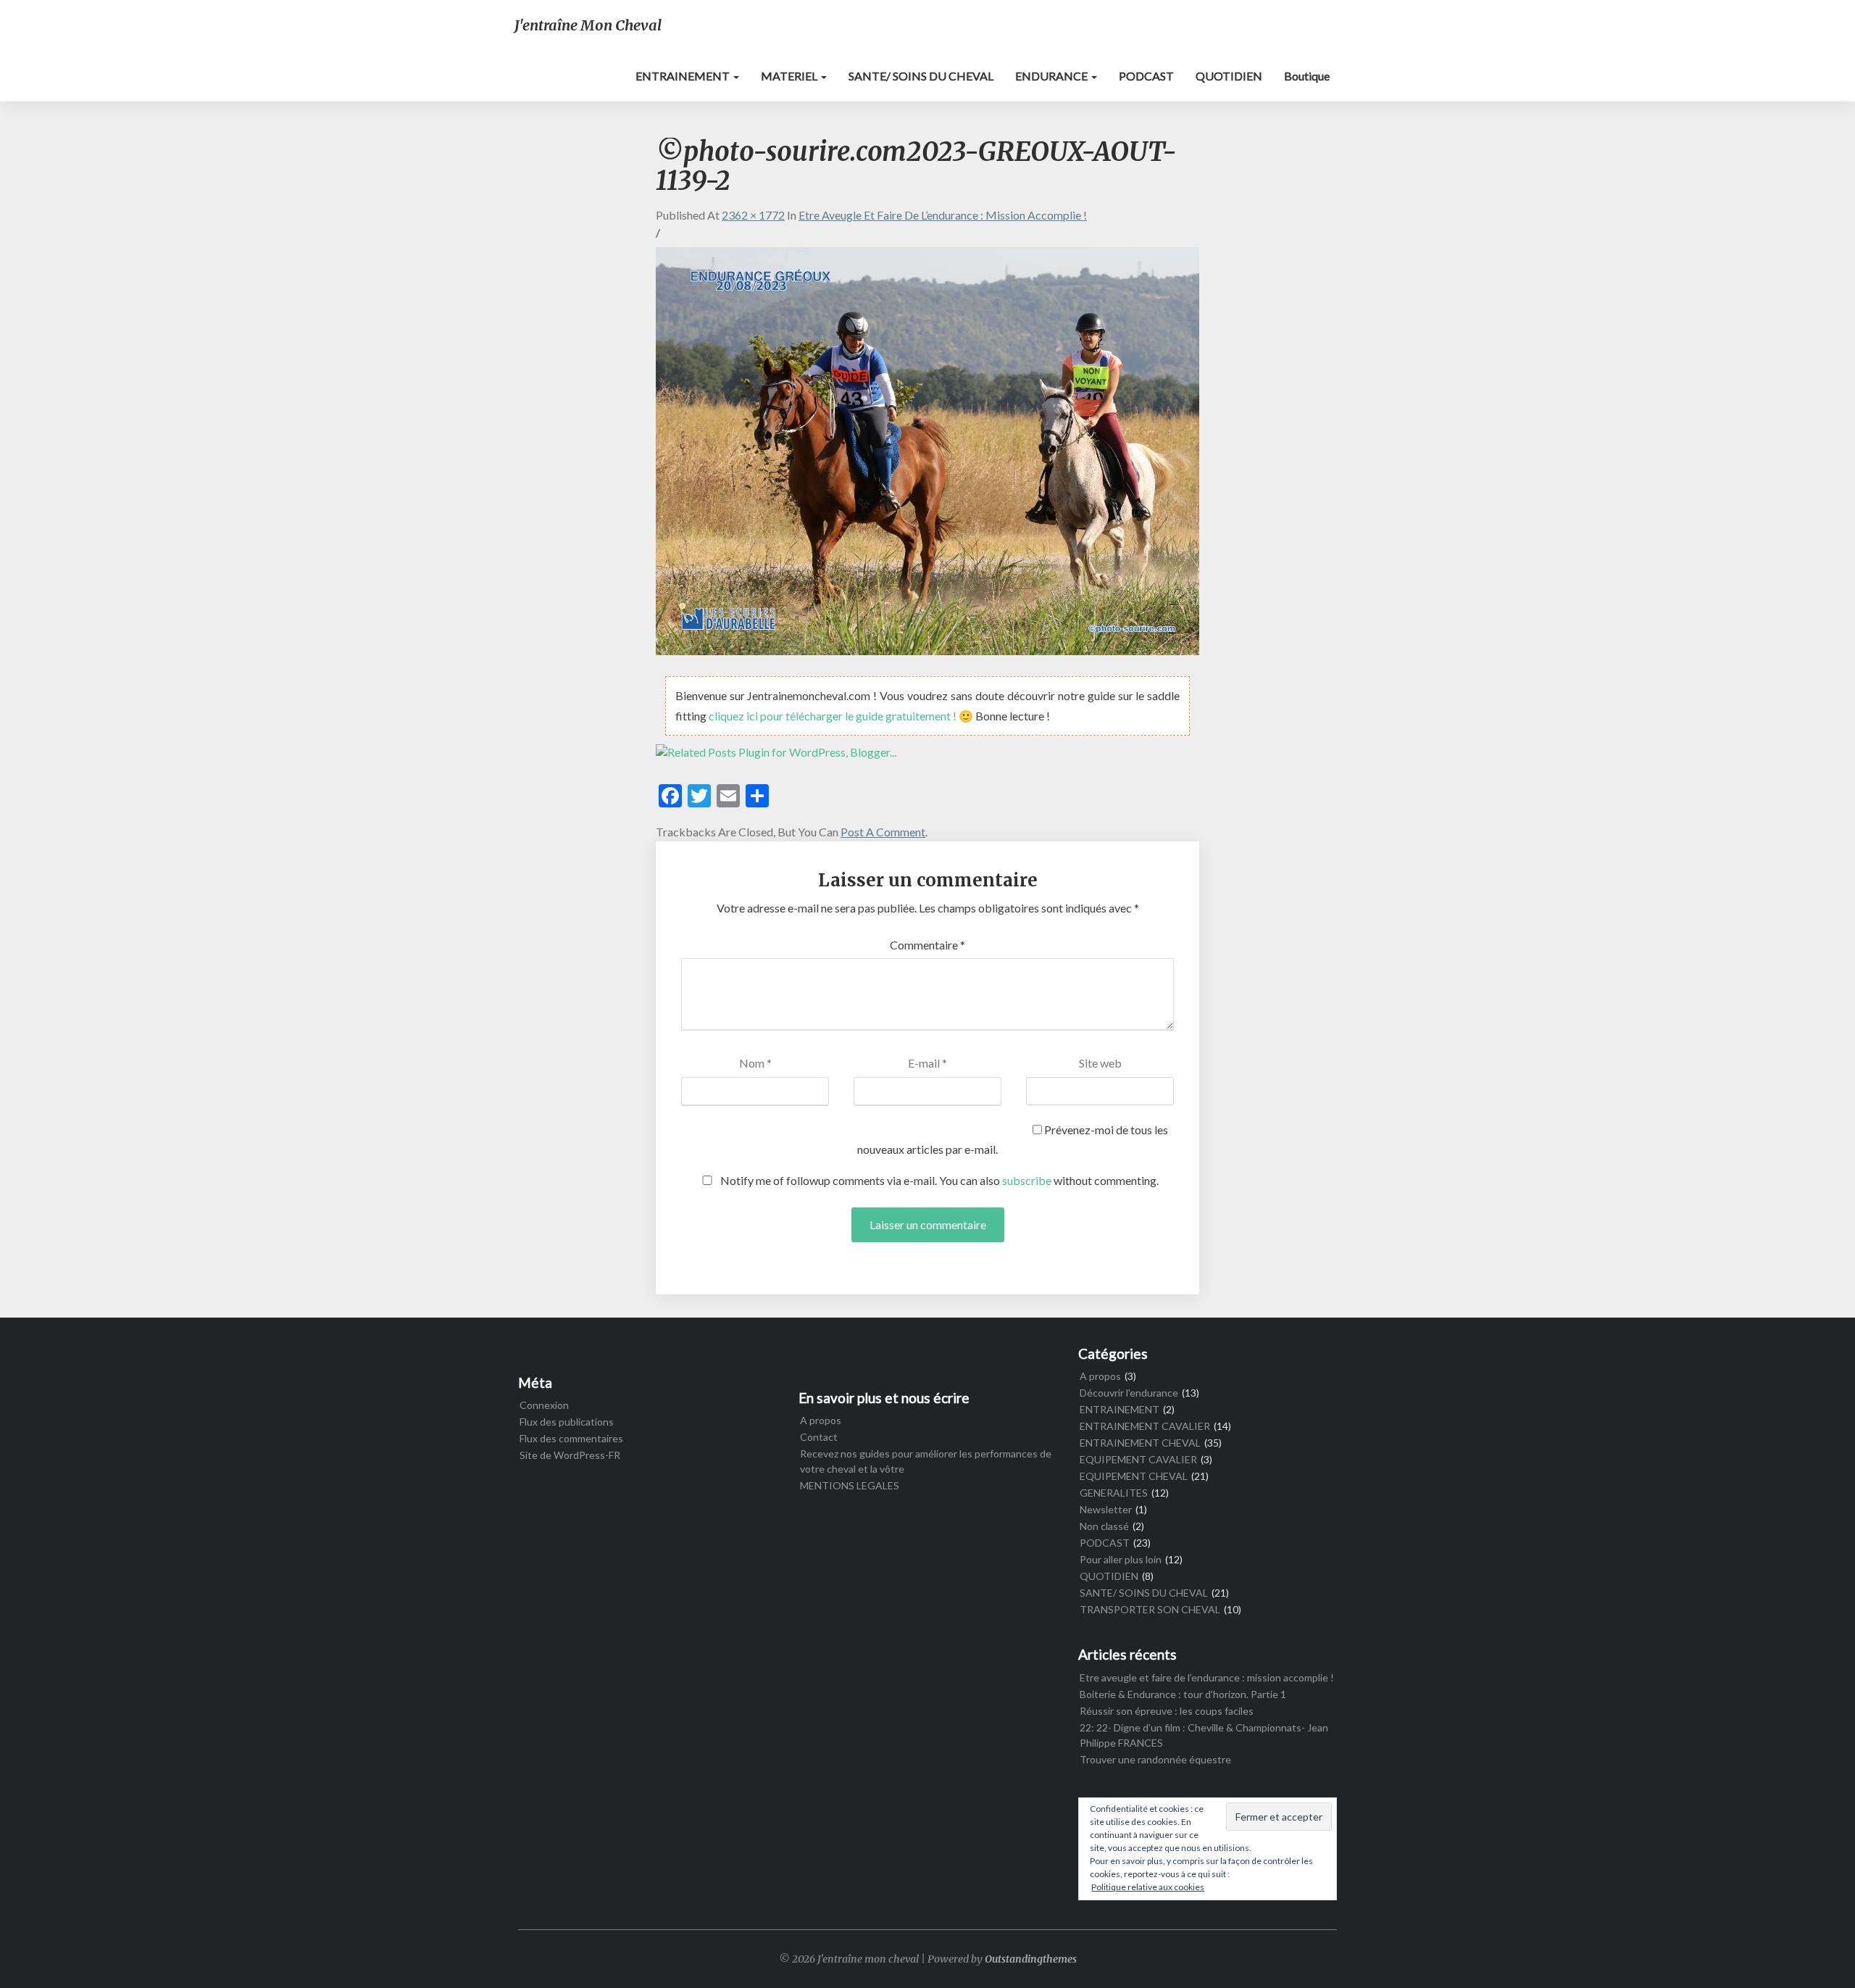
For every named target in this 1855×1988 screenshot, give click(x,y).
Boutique (1307, 76)
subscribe (1027, 1180)
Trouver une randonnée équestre (1155, 1759)
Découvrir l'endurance (1129, 1393)
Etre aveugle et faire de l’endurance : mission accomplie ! (943, 215)
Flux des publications (567, 1422)
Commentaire (927, 945)
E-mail (927, 1063)
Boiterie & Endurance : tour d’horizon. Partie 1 (1183, 1694)
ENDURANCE (1052, 76)
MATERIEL (790, 76)
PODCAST (1146, 76)
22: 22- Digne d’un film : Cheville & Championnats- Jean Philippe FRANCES (1204, 1735)
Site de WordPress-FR (570, 1455)
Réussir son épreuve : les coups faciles (1167, 1711)
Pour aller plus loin (1121, 1559)
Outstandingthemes (1031, 1959)
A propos (821, 1420)
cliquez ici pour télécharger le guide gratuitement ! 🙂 (842, 716)
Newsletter (1106, 1509)
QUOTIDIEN (1229, 76)
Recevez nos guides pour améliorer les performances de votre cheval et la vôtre (926, 1461)
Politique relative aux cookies (1148, 1887)
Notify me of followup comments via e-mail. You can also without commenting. (938, 1180)
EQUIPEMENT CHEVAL (1134, 1476)
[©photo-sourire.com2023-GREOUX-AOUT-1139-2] (927, 456)
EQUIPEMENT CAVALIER (1138, 1459)
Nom (755, 1063)
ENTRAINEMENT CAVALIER (1145, 1426)
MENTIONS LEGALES (850, 1485)
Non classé (1104, 1526)
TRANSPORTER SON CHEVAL (1150, 1609)
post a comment (883, 832)
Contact (819, 1437)
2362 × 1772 (753, 215)
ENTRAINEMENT (684, 76)
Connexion (544, 1405)
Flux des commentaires (571, 1438)
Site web (1100, 1063)
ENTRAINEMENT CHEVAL (1140, 1443)
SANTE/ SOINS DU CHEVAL (921, 76)
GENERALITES (1114, 1493)
